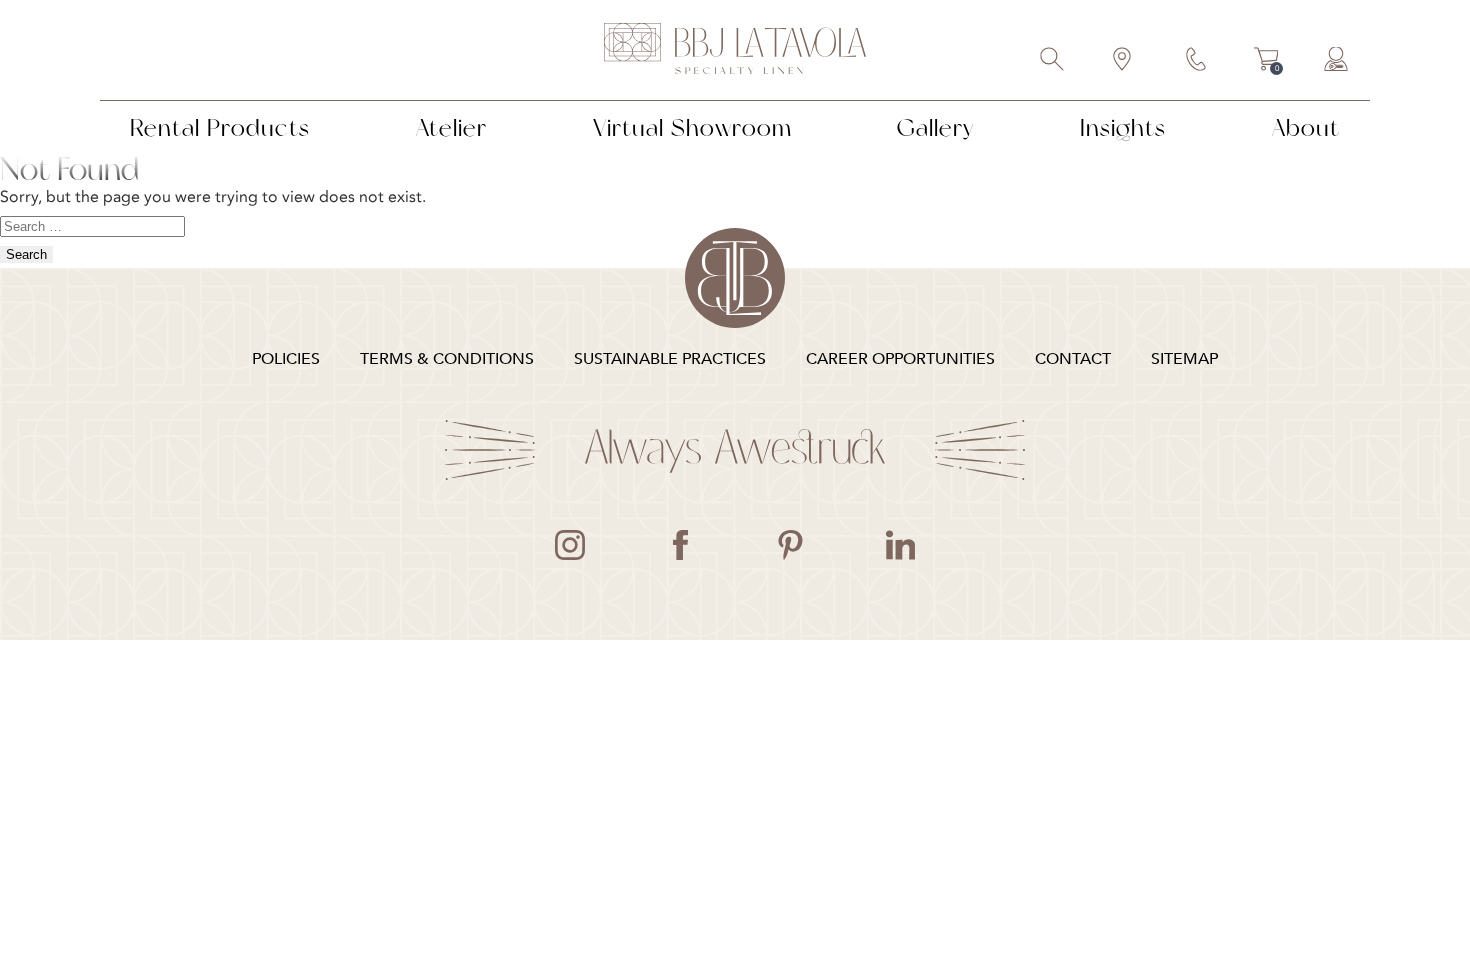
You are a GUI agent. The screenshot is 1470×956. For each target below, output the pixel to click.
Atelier (451, 127)
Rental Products (220, 127)
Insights (1123, 127)
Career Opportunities (900, 359)
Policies (286, 359)
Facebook (680, 545)
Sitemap (1184, 359)
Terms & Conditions (447, 359)
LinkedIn (900, 545)
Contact (1197, 61)
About (1306, 127)
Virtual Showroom (692, 127)
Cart (1266, 62)
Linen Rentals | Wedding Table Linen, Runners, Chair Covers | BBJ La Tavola (735, 50)
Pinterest (790, 545)
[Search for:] (92, 225)
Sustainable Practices (670, 359)
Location (1123, 61)
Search (1053, 61)
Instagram (570, 545)
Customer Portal (1337, 61)
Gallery (935, 127)
